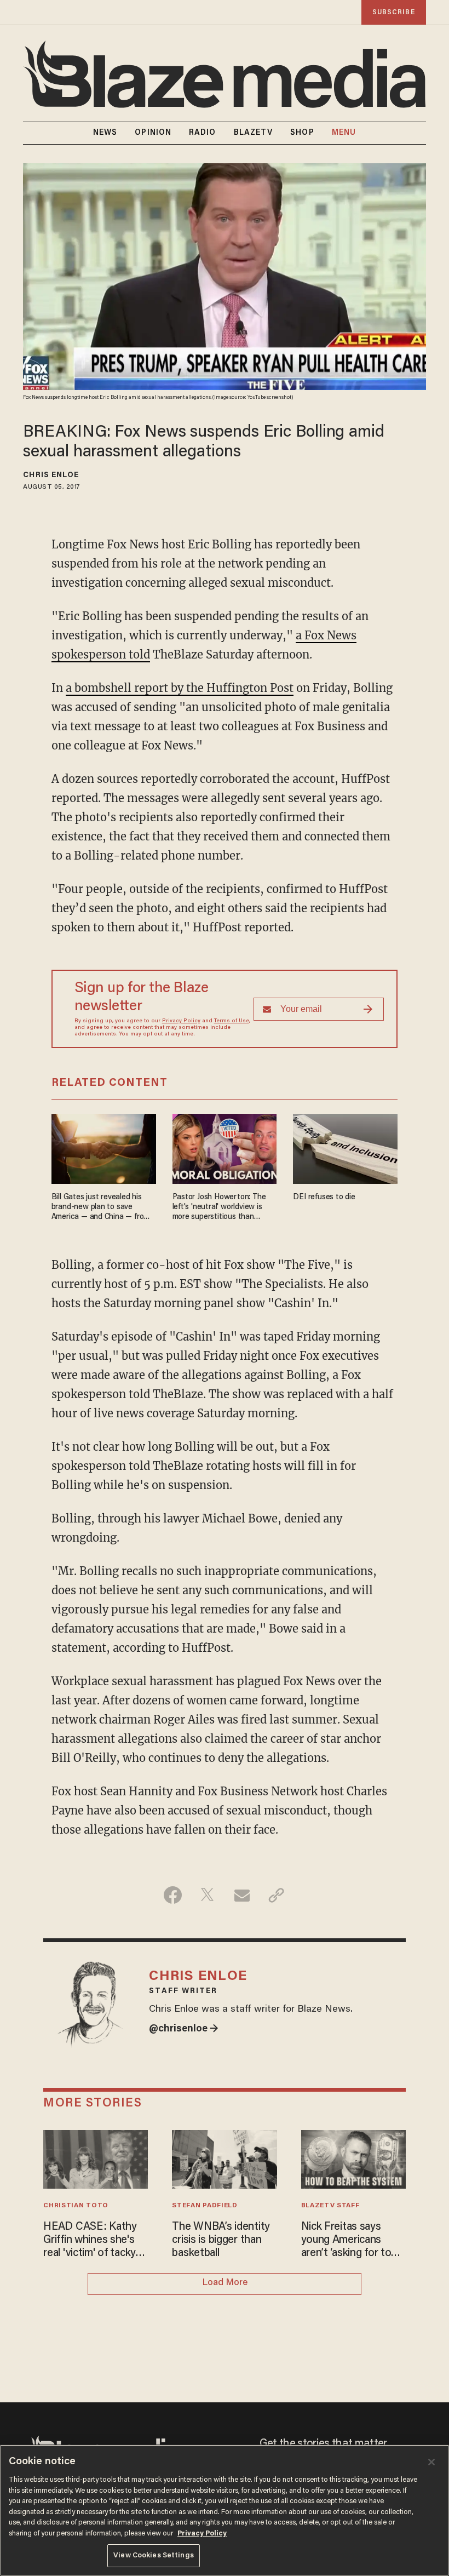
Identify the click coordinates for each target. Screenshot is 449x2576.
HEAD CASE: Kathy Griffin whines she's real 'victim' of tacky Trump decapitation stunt (90, 2241)
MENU (344, 133)
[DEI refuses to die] (345, 1147)
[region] (225, 2510)
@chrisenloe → (184, 2029)
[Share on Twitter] (207, 1895)
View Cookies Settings (154, 2555)
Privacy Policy (181, 1021)
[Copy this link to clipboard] (276, 1895)
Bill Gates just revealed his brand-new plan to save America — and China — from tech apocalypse (101, 1208)
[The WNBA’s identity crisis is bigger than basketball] (224, 2158)
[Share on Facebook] (173, 1895)
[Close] (431, 2462)
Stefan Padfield (205, 2206)
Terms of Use (232, 1021)
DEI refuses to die (324, 1197)
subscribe (394, 12)
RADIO (203, 133)
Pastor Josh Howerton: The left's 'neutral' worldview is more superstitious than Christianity (219, 1208)
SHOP (302, 133)
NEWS (105, 133)
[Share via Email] (242, 1895)
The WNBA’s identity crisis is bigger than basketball (221, 2240)
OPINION (153, 133)
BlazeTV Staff (330, 2206)
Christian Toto (76, 2206)
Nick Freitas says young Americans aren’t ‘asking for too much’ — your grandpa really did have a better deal (352, 2241)
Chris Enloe (51, 476)
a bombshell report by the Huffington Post (180, 688)
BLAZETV (254, 133)
